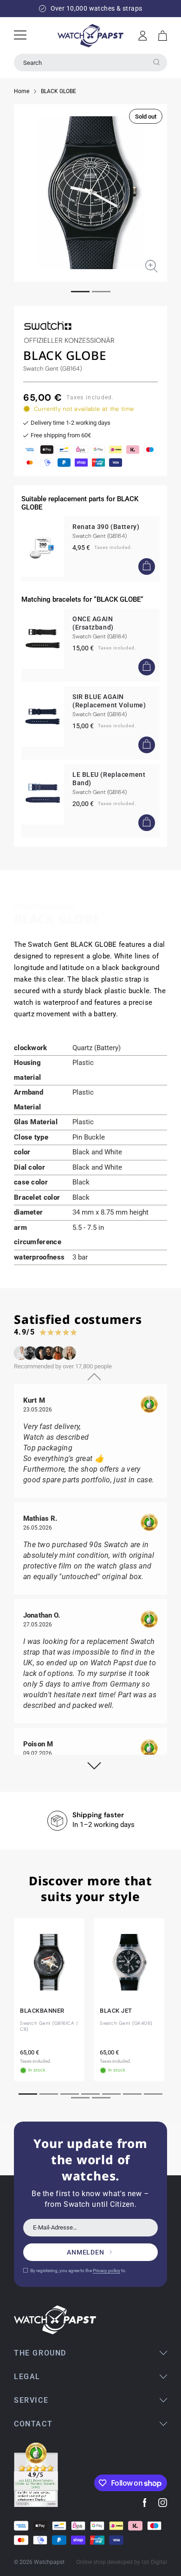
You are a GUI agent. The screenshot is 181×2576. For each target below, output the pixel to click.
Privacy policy (107, 2271)
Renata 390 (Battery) (106, 527)
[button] (163, 36)
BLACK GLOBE (58, 91)
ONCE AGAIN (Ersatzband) (93, 623)
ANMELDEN (86, 2252)
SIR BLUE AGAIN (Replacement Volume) (109, 701)
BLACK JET (116, 2011)
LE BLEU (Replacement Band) (109, 779)
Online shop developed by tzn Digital (122, 2562)
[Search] (156, 62)
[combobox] (90, 63)
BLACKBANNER (42, 2011)
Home (22, 91)
